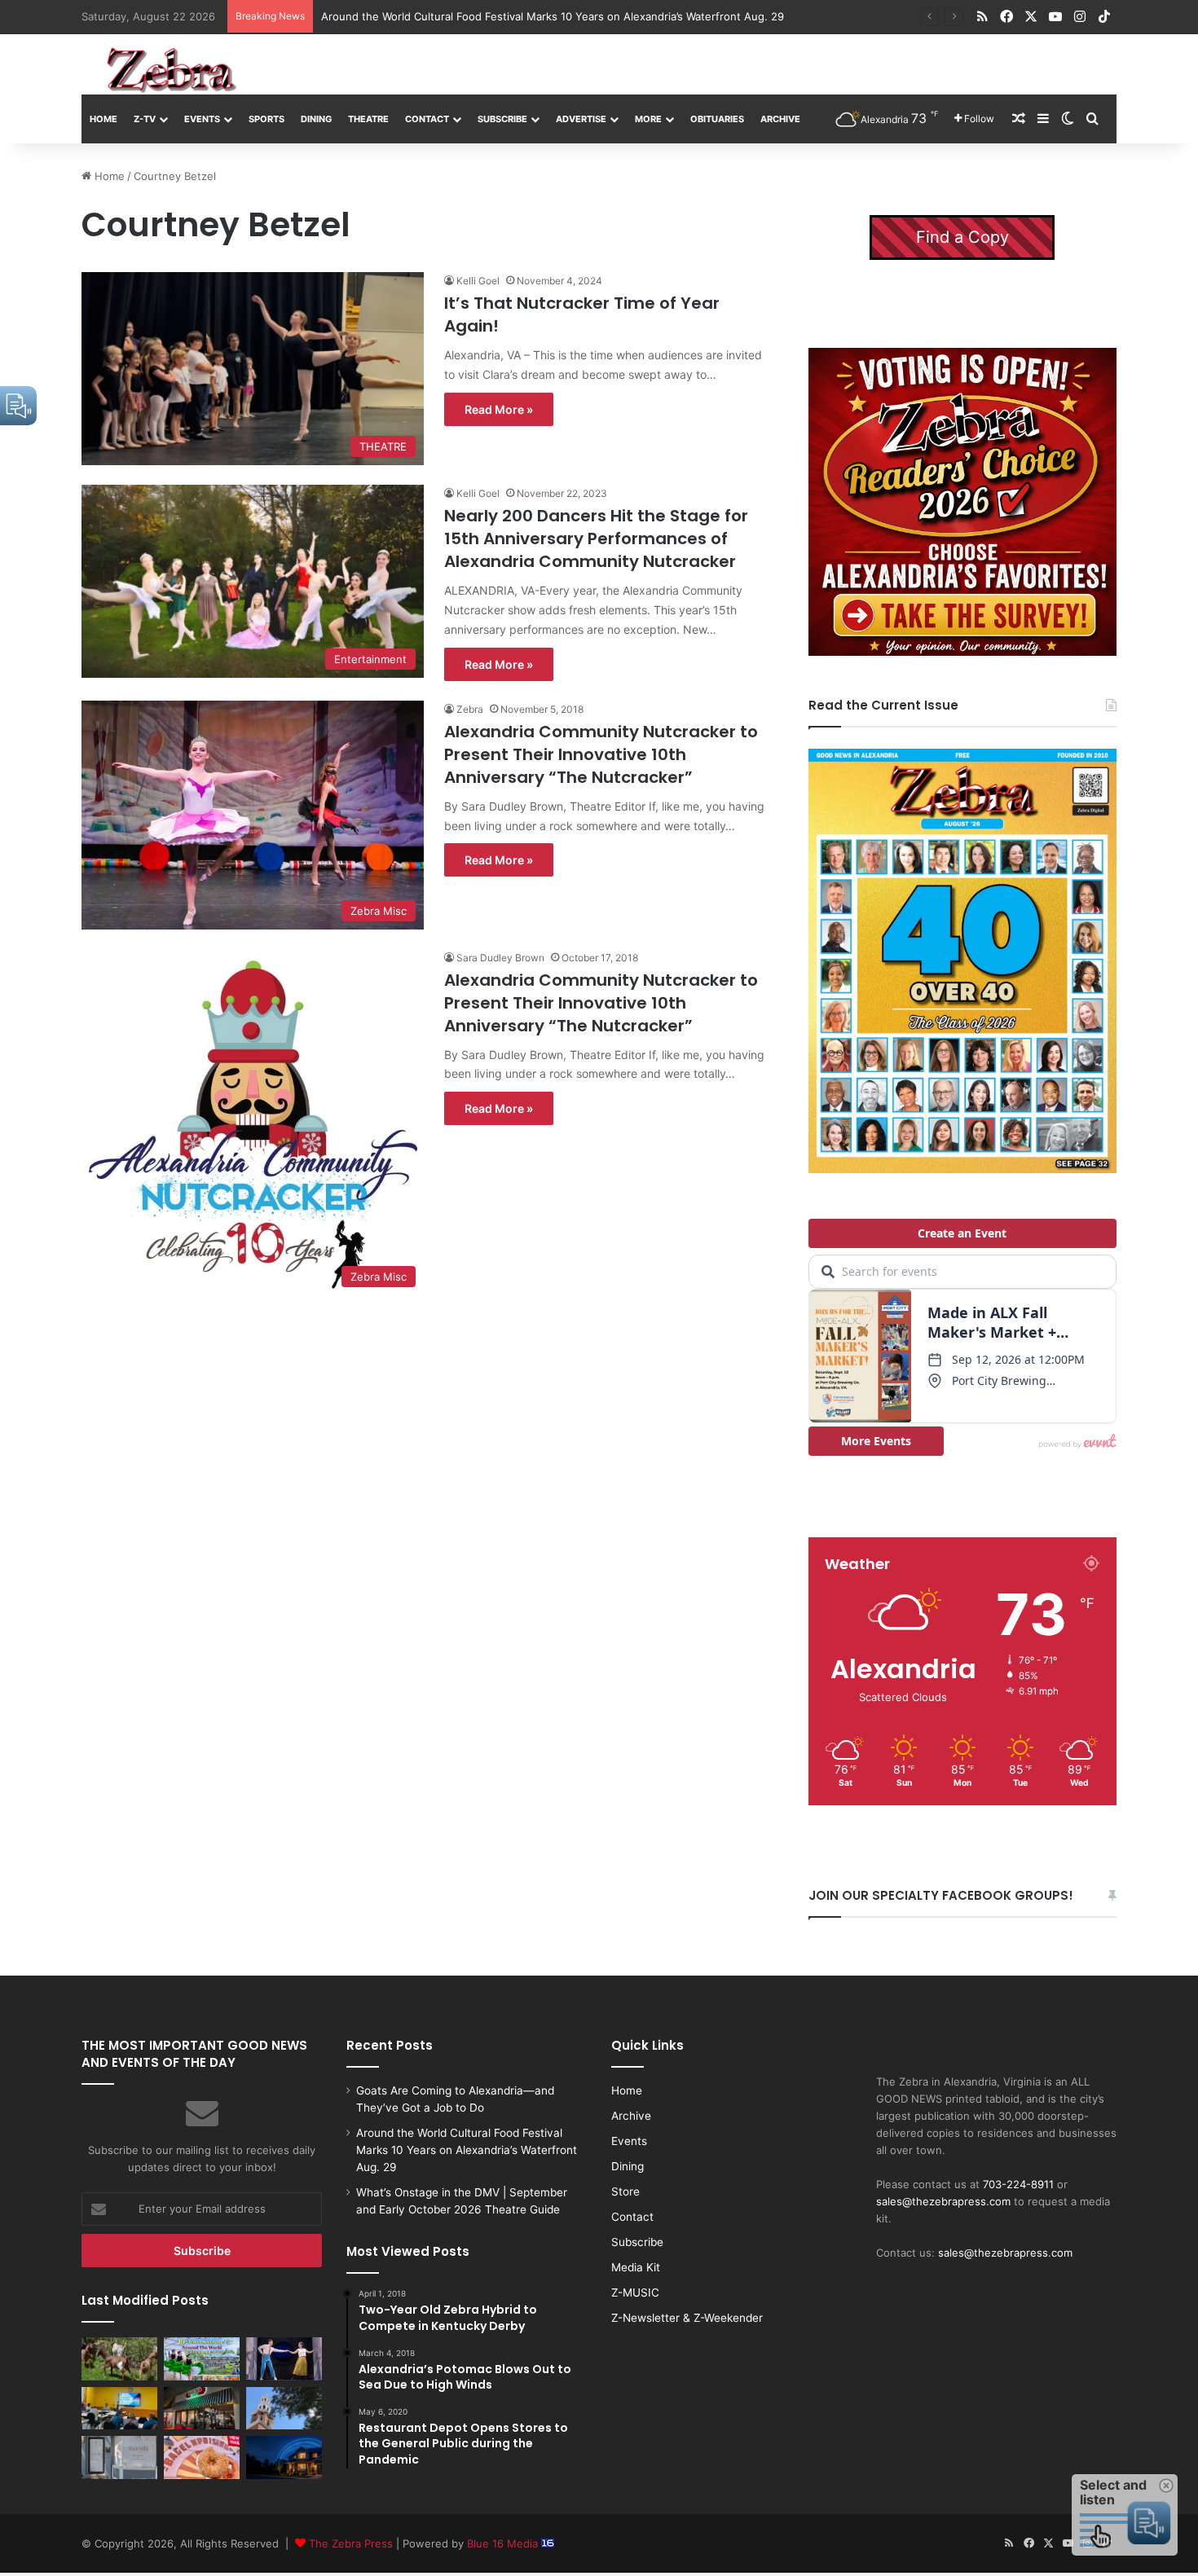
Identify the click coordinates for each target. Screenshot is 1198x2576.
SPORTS (266, 119)
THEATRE (368, 119)
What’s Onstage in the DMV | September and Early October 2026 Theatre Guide (524, 16)
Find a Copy (962, 237)
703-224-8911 (1018, 2184)
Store (625, 2191)
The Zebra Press (351, 2543)
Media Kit (636, 2267)
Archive (780, 119)
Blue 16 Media (504, 2543)
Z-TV (145, 119)
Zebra (470, 709)
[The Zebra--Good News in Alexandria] (171, 70)
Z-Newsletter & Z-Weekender (687, 2318)
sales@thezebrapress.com (943, 2201)
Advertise (581, 119)
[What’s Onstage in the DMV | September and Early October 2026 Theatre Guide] (284, 2358)
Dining (316, 119)
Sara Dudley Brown (500, 958)
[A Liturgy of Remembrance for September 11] (284, 2408)
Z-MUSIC (635, 2292)
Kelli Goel (478, 281)
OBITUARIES (717, 119)
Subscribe (502, 119)
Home (104, 119)
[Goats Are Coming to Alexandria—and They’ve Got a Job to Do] (119, 2358)
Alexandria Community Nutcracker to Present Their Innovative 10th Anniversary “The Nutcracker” (601, 754)
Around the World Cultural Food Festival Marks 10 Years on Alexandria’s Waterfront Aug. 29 (467, 2150)
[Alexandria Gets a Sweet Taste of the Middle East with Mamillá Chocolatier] (119, 2457)
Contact (427, 119)
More (648, 119)
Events (202, 119)
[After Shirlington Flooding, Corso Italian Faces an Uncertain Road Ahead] (202, 2408)
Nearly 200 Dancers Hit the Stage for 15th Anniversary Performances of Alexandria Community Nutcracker (596, 538)
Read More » (499, 409)
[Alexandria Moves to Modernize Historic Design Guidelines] (119, 2408)
